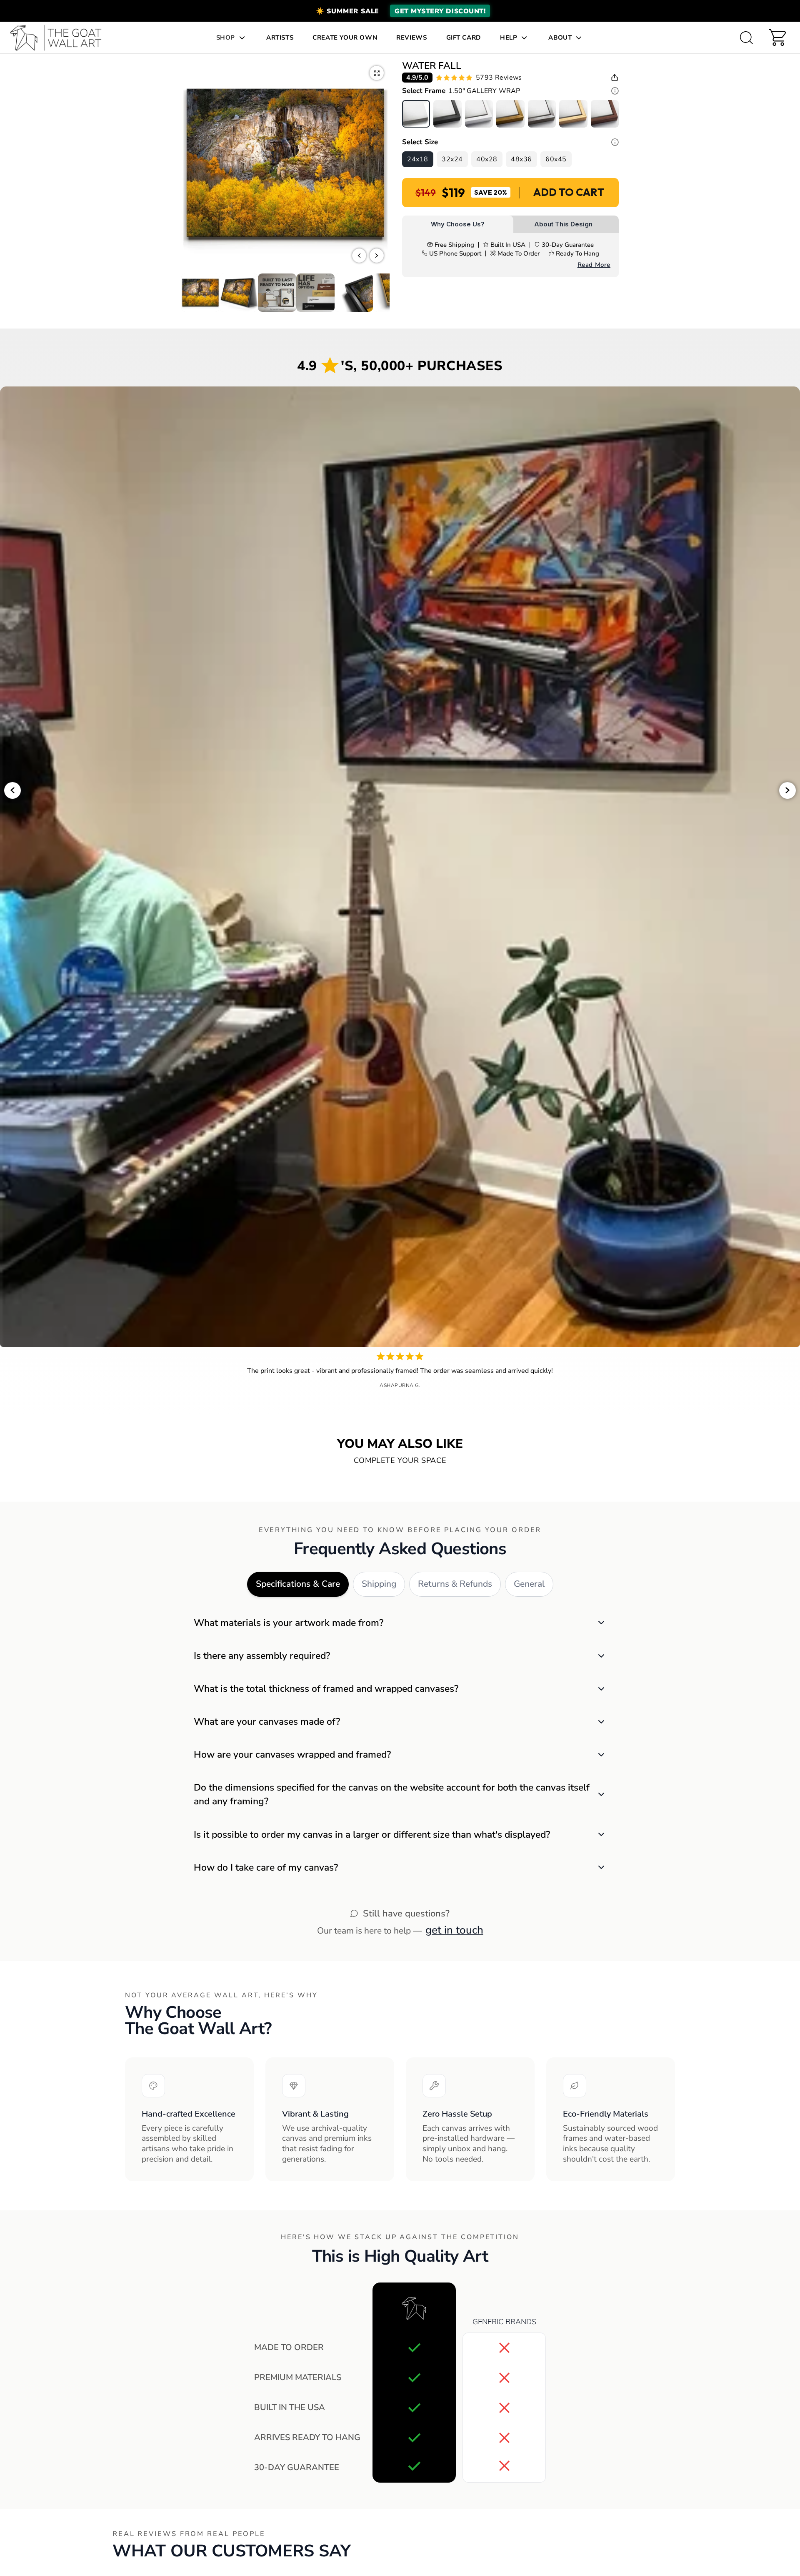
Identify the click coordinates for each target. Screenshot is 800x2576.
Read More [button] (594, 265)
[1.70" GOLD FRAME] (510, 114)
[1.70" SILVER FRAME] (542, 114)
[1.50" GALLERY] (416, 114)
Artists (280, 38)
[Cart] (777, 38)
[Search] (746, 38)
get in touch (454, 1930)
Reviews (411, 38)
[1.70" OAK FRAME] (573, 114)
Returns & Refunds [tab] (455, 1584)
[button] (400, 11)
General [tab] (529, 1584)
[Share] (615, 78)
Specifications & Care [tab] (298, 1584)
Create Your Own (345, 38)
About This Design (563, 224)
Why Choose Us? (458, 224)
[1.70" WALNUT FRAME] (605, 114)
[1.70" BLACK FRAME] (447, 114)
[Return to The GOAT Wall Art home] (60, 38)
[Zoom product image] (377, 73)
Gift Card (464, 38)
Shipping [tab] (379, 1584)
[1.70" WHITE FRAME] (479, 114)
